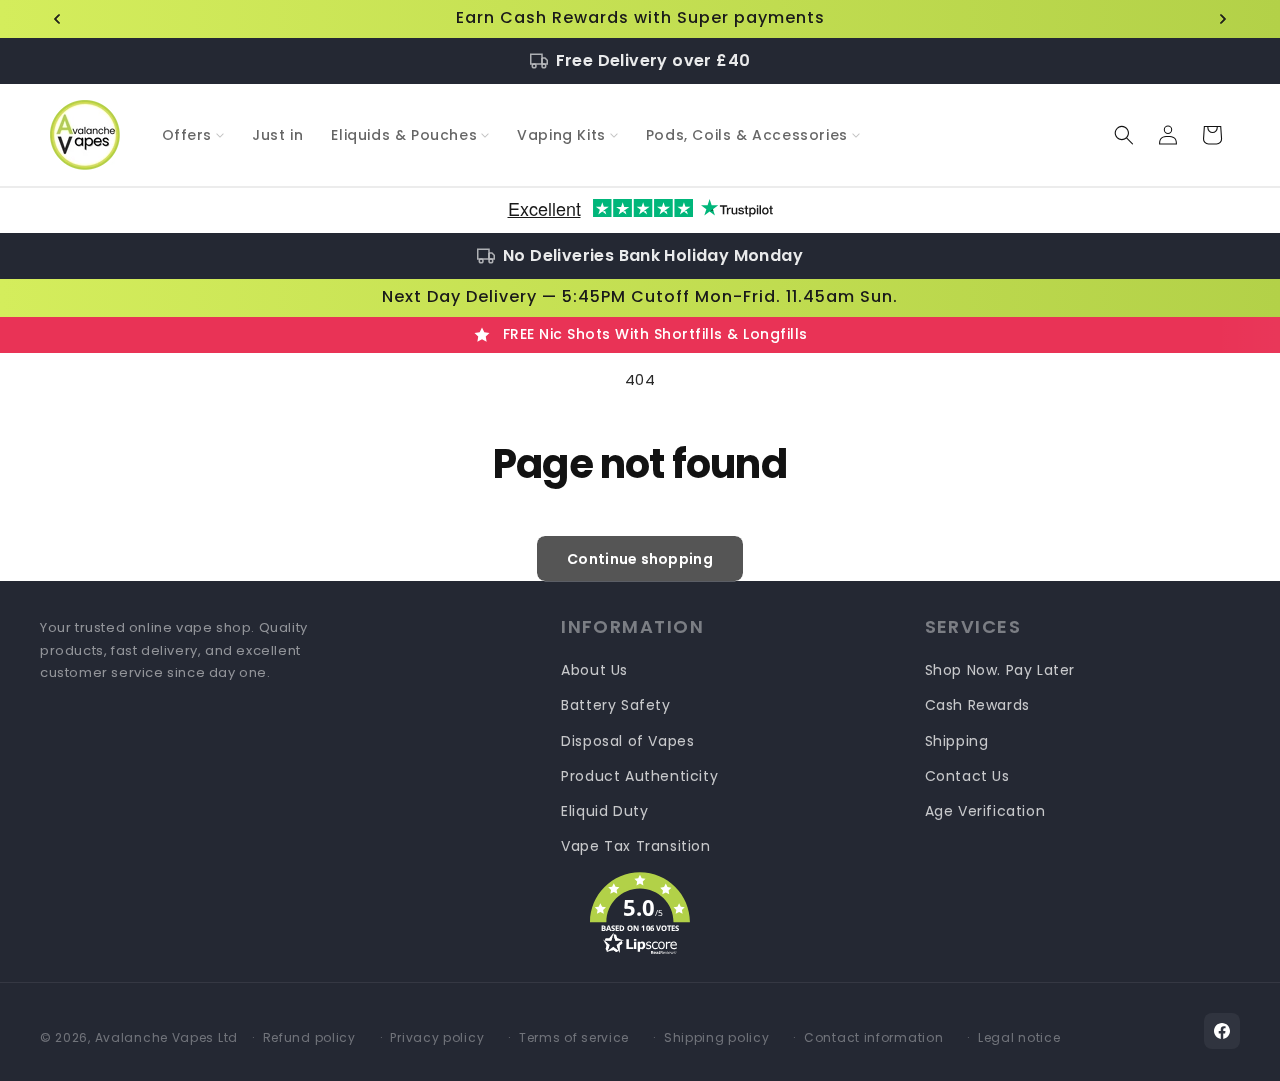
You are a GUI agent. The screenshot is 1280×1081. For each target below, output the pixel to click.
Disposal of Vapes (627, 741)
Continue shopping (640, 559)
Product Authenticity (639, 776)
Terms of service (574, 1037)
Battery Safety (615, 705)
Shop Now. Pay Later (1000, 670)
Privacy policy (437, 1037)
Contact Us (967, 776)
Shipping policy (717, 1037)
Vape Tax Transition (635, 846)
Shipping (957, 741)
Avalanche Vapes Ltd (166, 1037)
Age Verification (985, 811)
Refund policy (309, 1037)
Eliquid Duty (604, 811)
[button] (193, 135)
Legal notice (1019, 1037)
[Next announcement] (1223, 19)
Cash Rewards (977, 705)
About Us (594, 670)
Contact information (873, 1037)
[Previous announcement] (57, 19)
